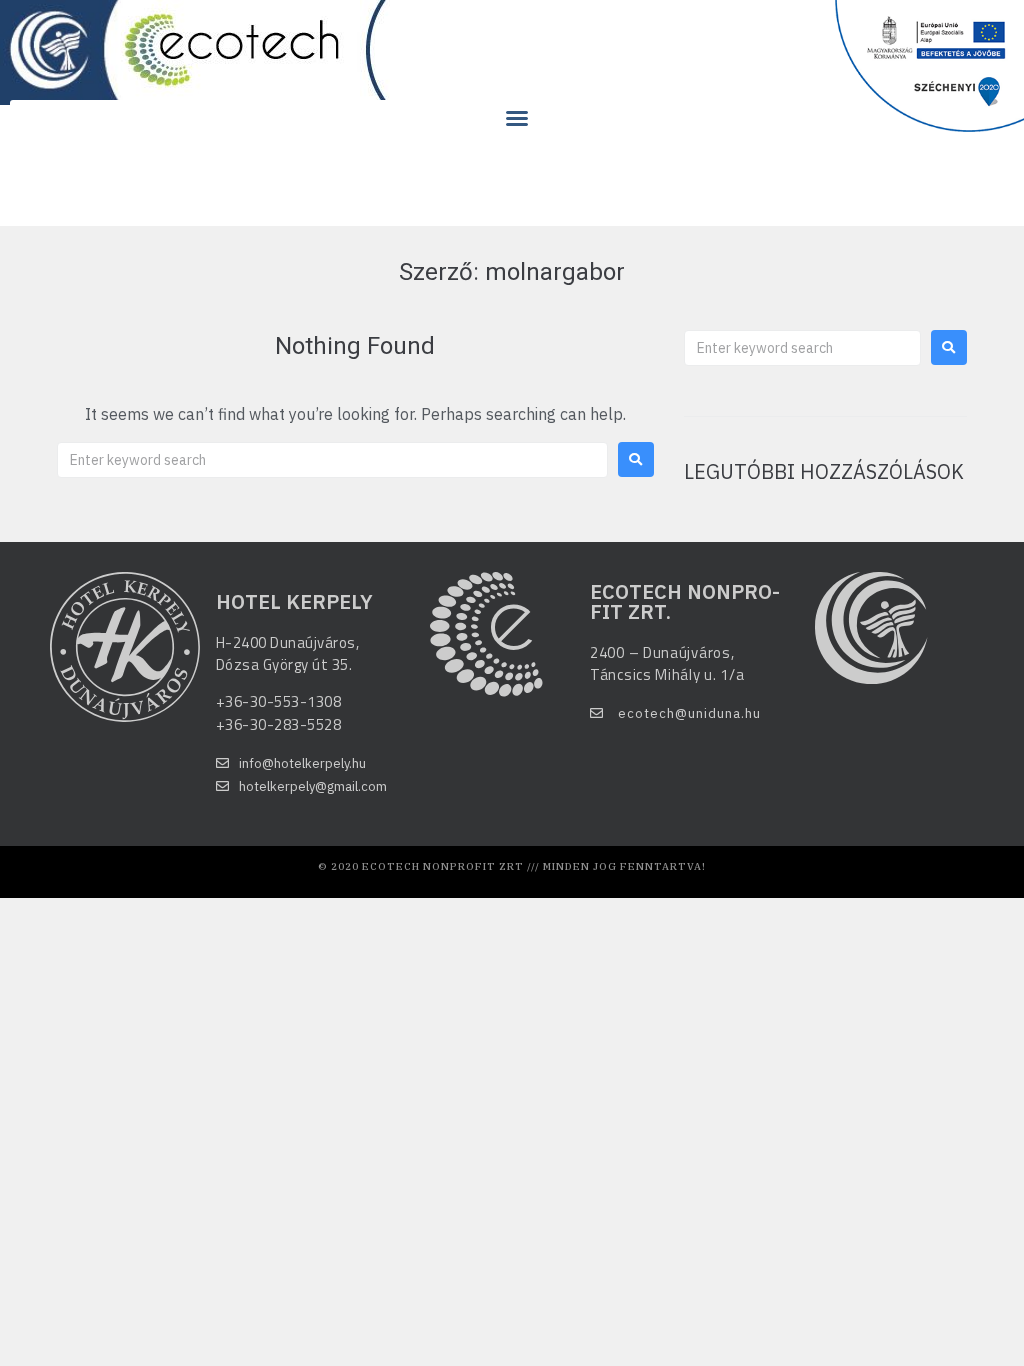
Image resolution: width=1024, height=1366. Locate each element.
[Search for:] (332, 460)
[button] (517, 118)
